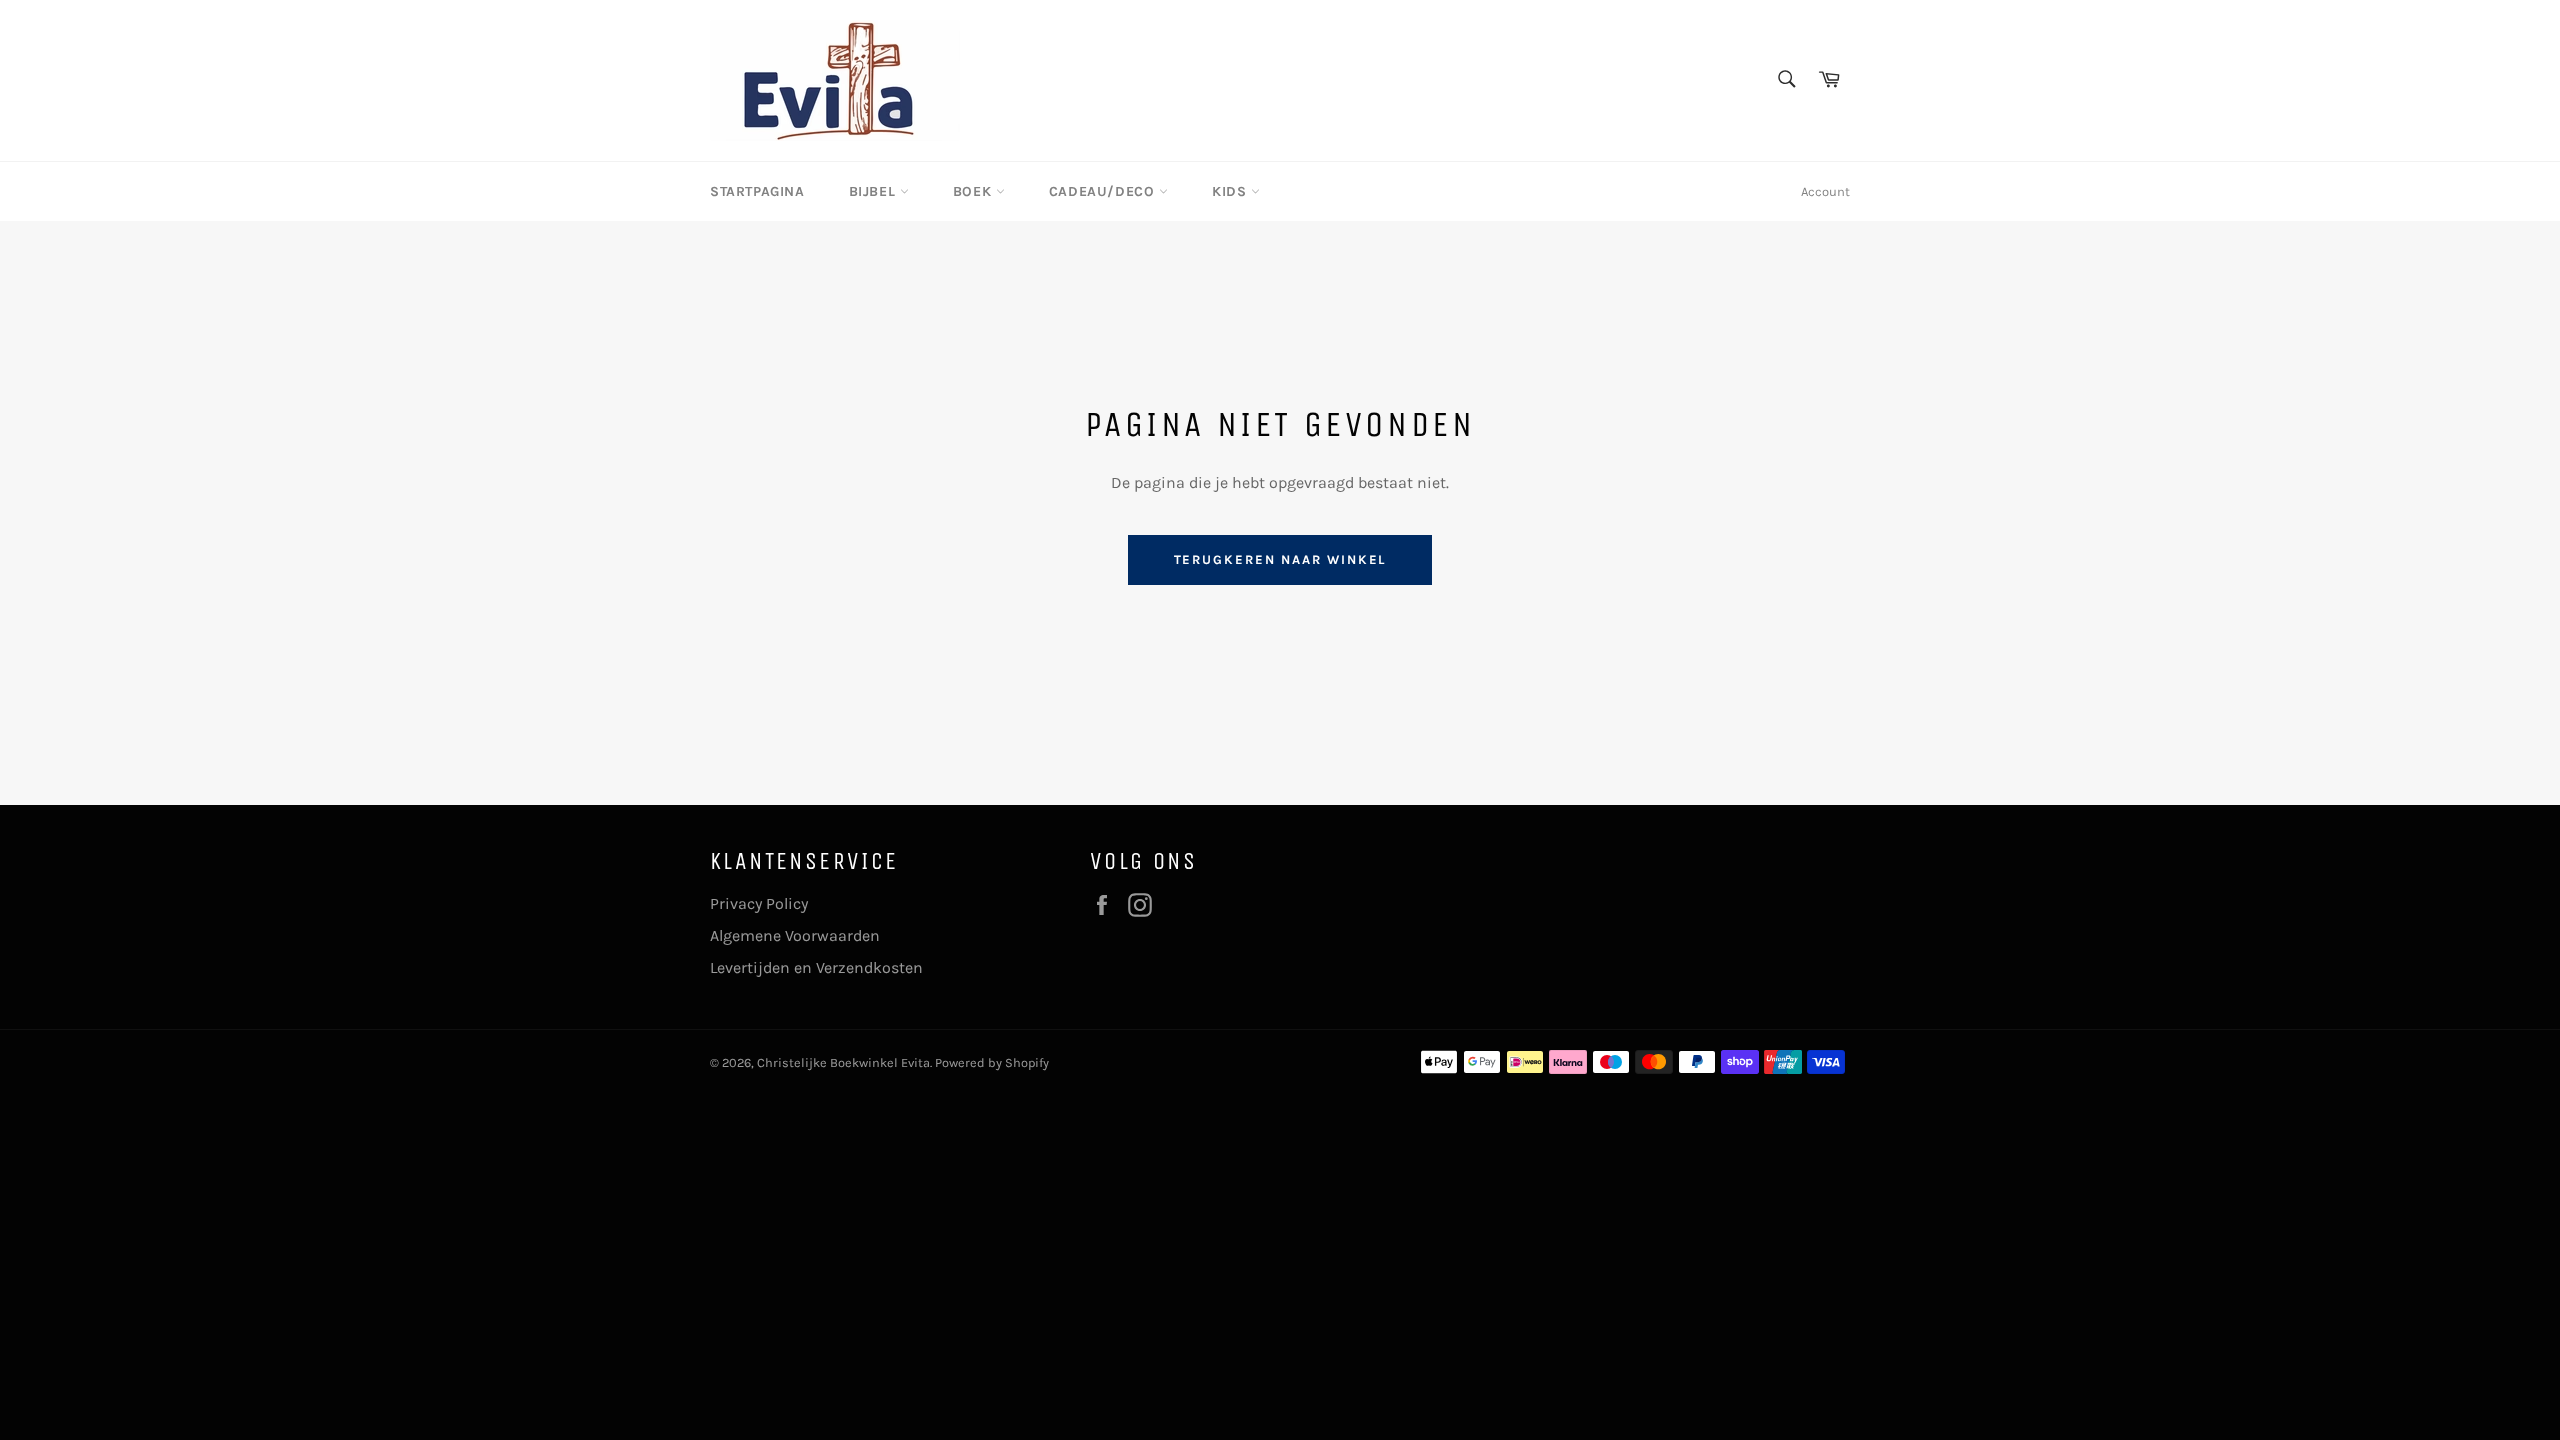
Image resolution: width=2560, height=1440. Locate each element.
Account (1825, 191)
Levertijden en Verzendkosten (816, 967)
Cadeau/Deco (1104, 191)
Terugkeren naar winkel (1280, 559)
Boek (974, 191)
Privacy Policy (759, 903)
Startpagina (757, 191)
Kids (1231, 191)
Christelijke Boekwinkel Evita (843, 1062)
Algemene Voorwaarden (795, 935)
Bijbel (874, 191)
